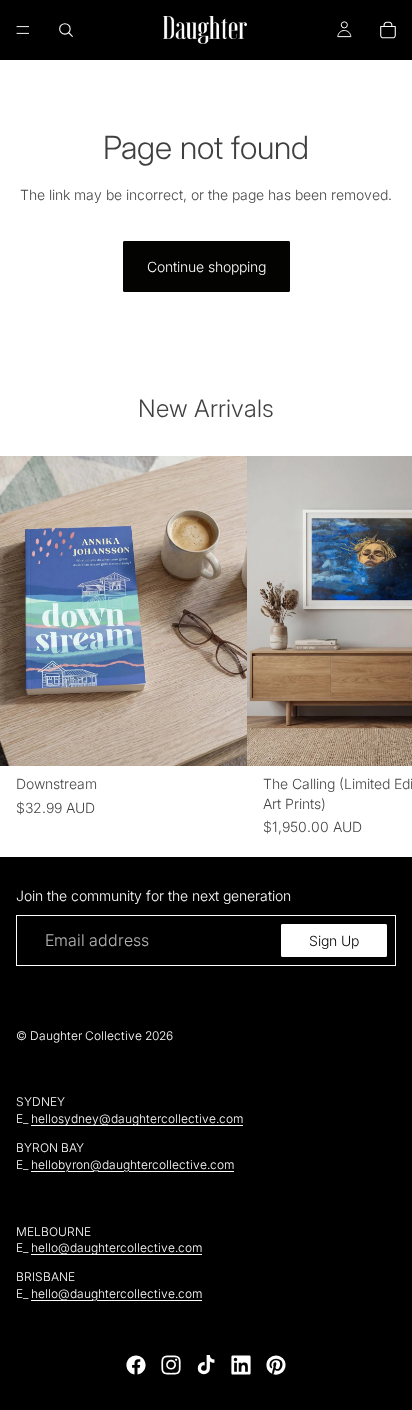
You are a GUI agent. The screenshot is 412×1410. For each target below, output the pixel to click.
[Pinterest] (276, 1365)
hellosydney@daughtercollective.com (137, 1118)
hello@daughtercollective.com (116, 1247)
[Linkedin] (241, 1365)
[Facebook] (136, 1365)
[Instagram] (171, 1365)
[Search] (66, 30)
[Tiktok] (206, 1365)
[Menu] (23, 30)
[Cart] (388, 30)
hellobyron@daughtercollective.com (132, 1164)
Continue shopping (206, 266)
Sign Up (334, 940)
